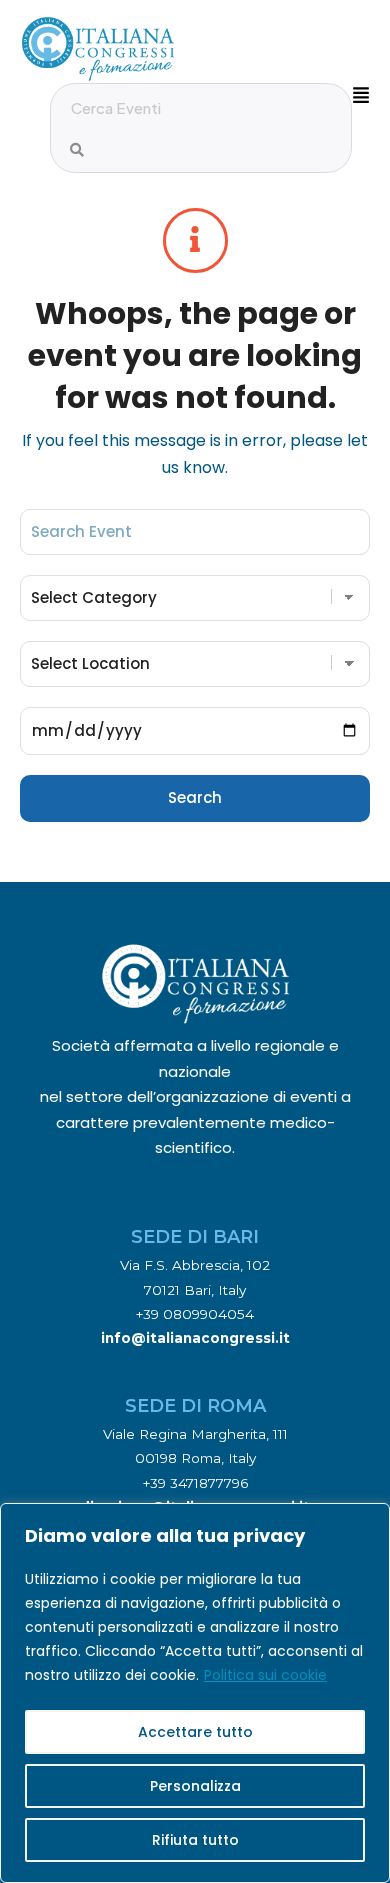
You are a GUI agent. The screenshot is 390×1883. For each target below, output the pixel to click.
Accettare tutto (195, 1732)
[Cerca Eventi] (77, 150)
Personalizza (195, 1786)
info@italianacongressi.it (195, 1338)
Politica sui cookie (265, 1675)
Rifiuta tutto (195, 1840)
